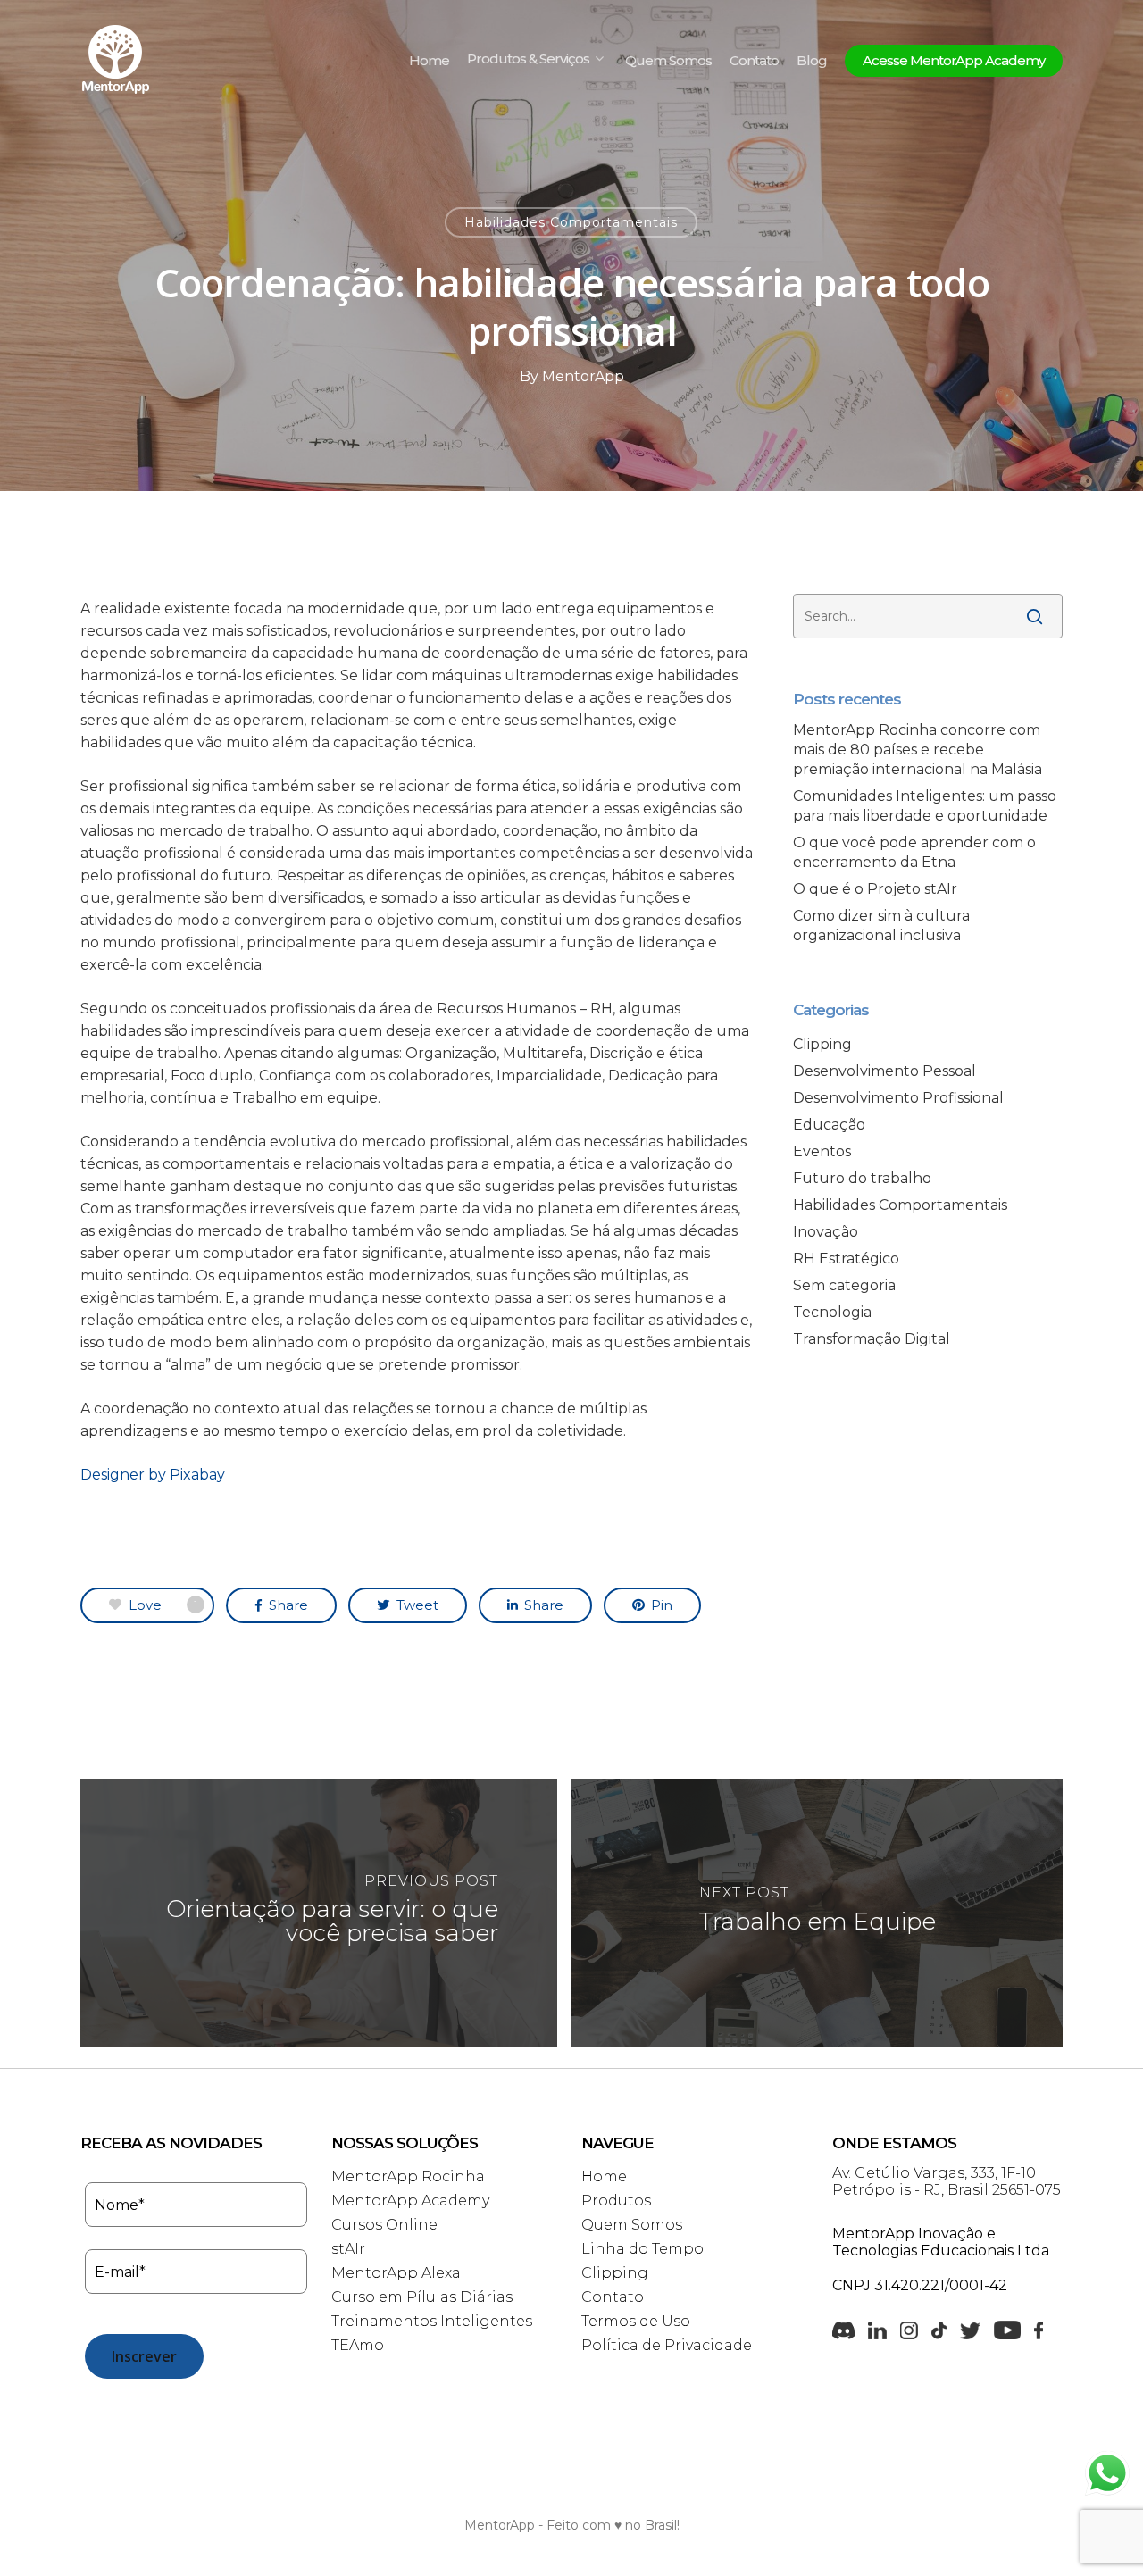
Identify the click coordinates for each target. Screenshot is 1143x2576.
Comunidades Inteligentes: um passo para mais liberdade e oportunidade (925, 806)
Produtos (616, 2201)
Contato (754, 61)
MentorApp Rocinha (408, 2176)
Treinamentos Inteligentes (432, 2321)
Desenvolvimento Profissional (898, 1098)
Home (429, 61)
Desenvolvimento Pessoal (884, 1071)
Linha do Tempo (642, 2249)
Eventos (822, 1151)
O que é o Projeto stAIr (875, 889)
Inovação (826, 1232)
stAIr (348, 2249)
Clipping (822, 1044)
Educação (829, 1125)
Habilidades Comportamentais (571, 222)
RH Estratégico (846, 1259)
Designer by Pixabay (153, 1475)
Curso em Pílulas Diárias (422, 2297)
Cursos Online (384, 2225)
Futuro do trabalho (862, 1178)
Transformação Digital (872, 1339)
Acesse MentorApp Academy (954, 61)
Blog (812, 61)
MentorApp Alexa (396, 2273)
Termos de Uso (636, 2321)
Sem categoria (844, 1285)
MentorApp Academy (410, 2201)
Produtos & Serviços (528, 60)
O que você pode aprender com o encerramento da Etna (914, 852)
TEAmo (358, 2345)
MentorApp (583, 376)
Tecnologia (832, 1312)
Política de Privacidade (667, 2345)
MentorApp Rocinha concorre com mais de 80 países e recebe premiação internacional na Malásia (918, 750)
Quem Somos (668, 61)
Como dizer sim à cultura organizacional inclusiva (881, 925)
